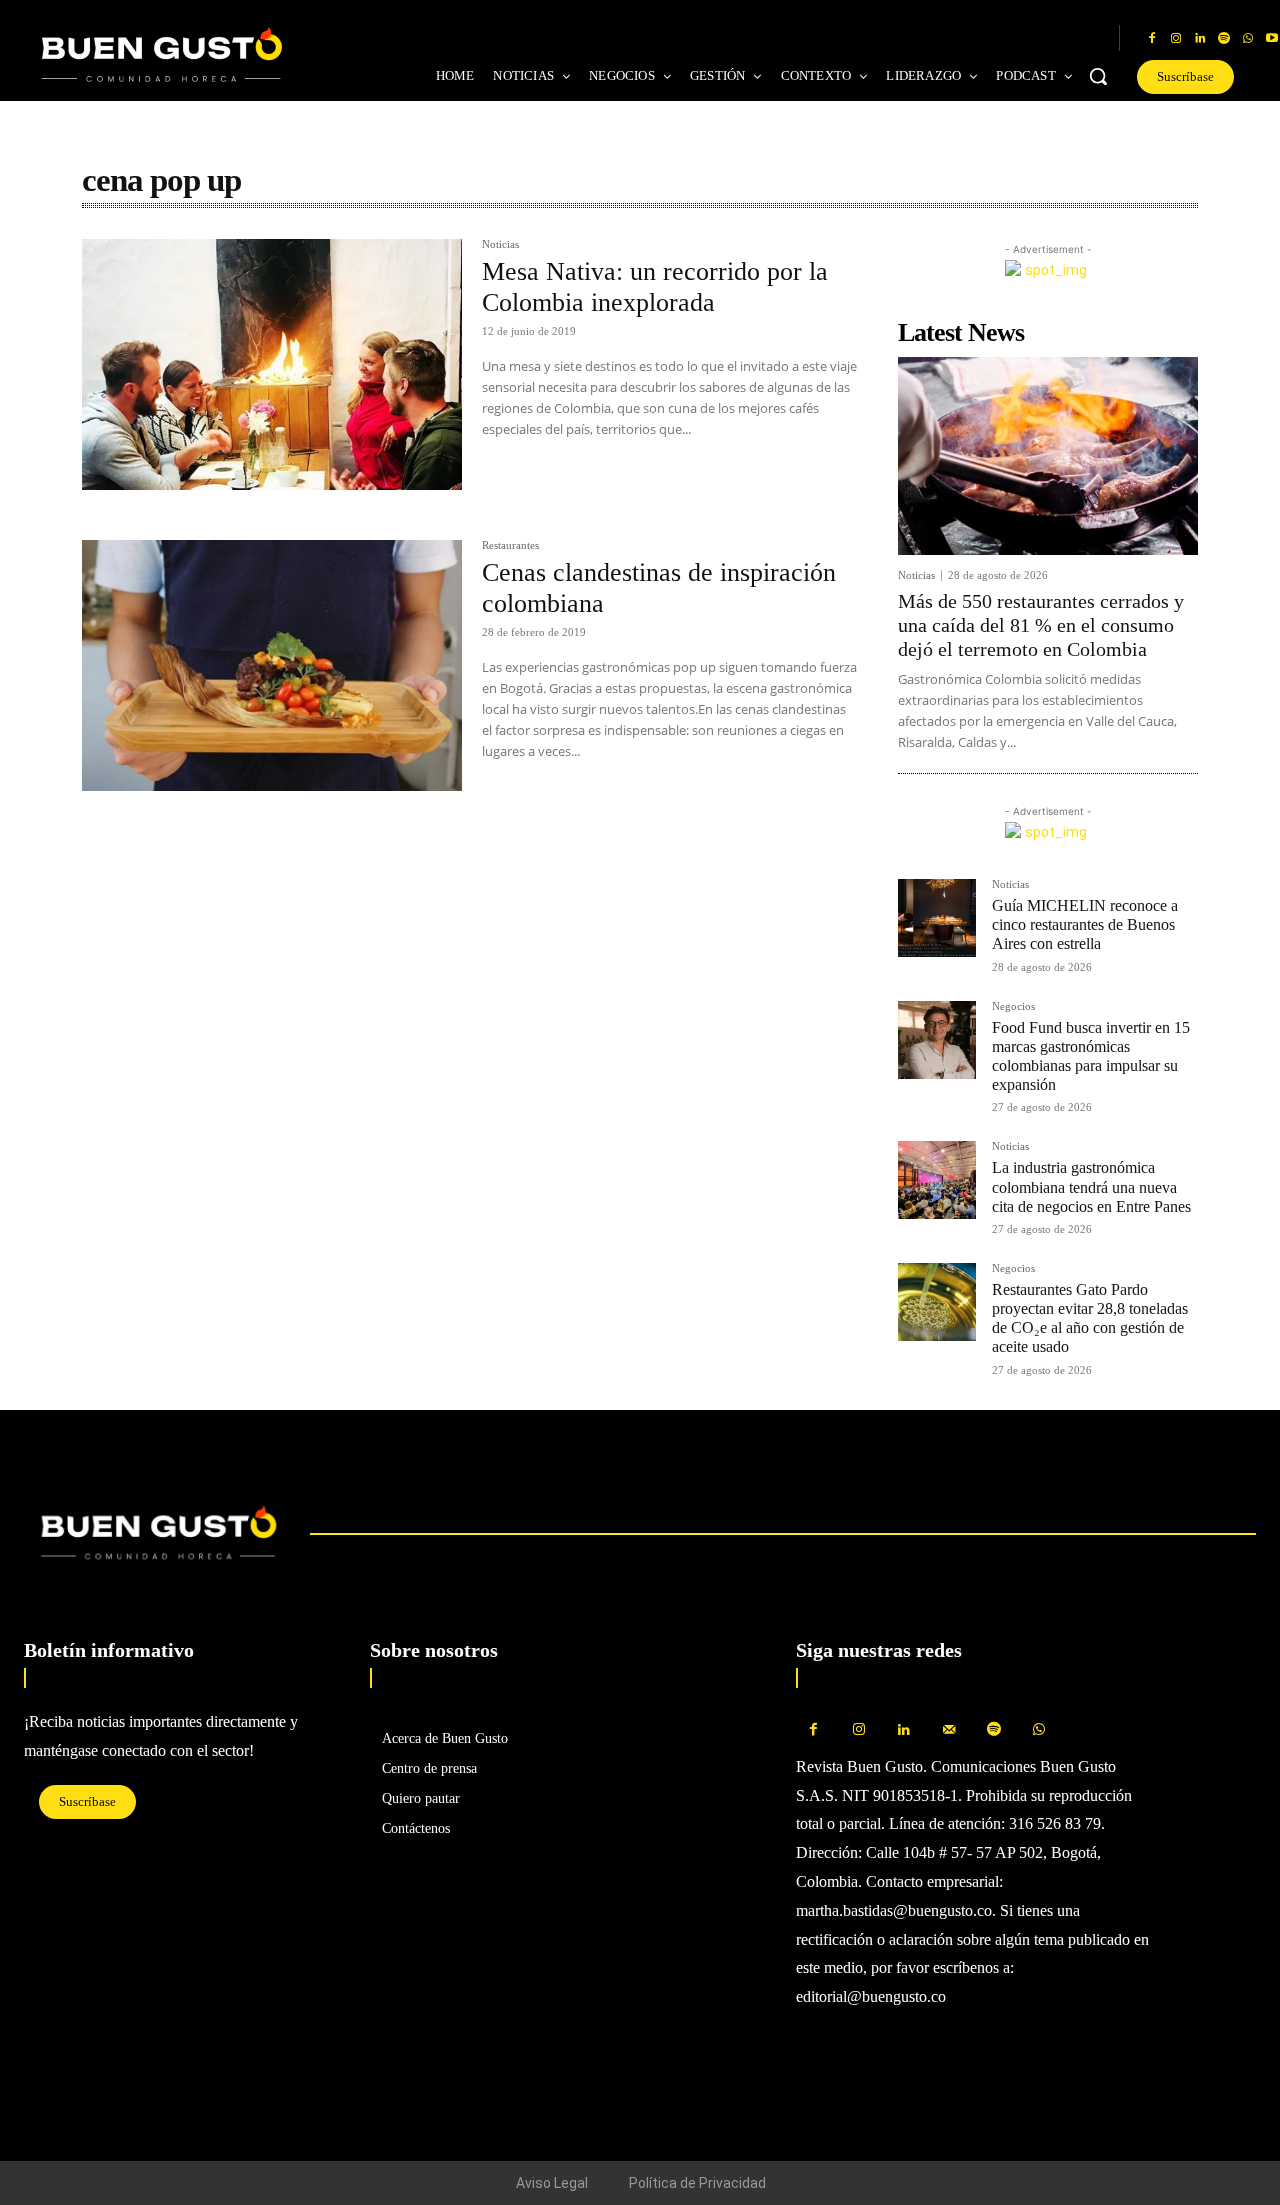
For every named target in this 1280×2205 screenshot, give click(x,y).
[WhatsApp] (1248, 39)
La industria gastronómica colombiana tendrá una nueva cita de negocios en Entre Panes (1091, 1186)
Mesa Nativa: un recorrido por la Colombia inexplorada (655, 287)
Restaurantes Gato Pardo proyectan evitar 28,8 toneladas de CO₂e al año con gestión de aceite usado (1090, 1318)
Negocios (1013, 1006)
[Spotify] (1224, 39)
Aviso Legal (552, 2183)
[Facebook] (1152, 39)
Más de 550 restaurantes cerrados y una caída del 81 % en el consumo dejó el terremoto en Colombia (1041, 625)
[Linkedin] (1200, 39)
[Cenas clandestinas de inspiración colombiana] (272, 665)
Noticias (500, 244)
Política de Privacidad (697, 2183)
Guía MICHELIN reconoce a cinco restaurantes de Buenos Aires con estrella (1085, 924)
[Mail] (948, 1730)
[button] (1098, 76)
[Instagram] (1176, 39)
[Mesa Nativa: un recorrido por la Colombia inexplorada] (272, 364)
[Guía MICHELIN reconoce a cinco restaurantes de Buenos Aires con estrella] (937, 918)
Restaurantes (510, 545)
